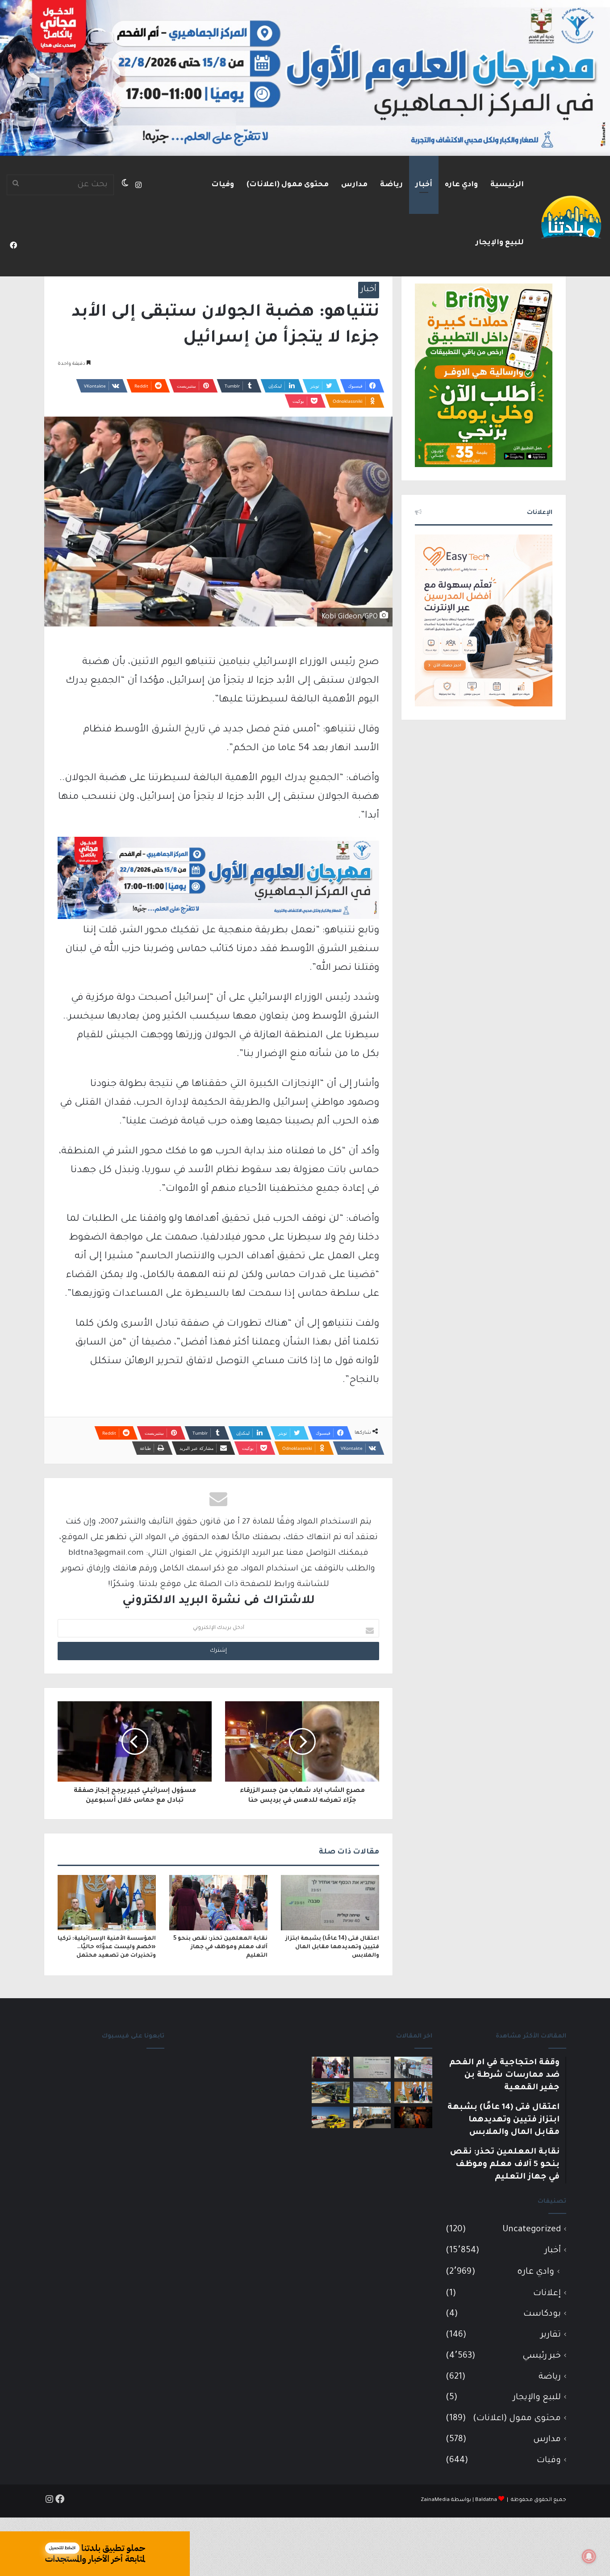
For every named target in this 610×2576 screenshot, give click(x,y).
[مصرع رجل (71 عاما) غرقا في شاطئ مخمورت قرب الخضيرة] (331, 2117)
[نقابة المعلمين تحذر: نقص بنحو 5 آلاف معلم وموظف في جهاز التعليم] (218, 1903)
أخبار (424, 185)
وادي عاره (461, 185)
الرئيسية (507, 185)
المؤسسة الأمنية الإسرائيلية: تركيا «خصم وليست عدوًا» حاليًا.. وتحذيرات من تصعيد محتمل (107, 1947)
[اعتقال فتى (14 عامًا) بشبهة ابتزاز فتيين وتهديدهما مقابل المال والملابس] (330, 1903)
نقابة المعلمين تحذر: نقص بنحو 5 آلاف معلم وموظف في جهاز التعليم (220, 1947)
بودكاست (542, 2314)
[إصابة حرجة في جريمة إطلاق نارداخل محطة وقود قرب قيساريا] (331, 2092)
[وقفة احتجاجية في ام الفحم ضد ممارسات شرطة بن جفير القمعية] (413, 2067)
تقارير (551, 2335)
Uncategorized (532, 2230)
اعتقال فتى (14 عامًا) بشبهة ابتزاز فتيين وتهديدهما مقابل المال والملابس (332, 1947)
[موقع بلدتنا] (571, 216)
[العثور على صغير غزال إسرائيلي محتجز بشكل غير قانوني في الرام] (413, 2117)
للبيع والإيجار (500, 243)
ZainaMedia (435, 2500)
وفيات (223, 185)
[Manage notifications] (589, 2556)
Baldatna (486, 2500)
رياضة (391, 185)
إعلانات (547, 2294)
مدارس (354, 185)
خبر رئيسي (542, 2356)
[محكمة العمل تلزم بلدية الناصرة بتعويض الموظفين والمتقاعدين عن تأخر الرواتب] (372, 2092)
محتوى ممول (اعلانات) (288, 185)
